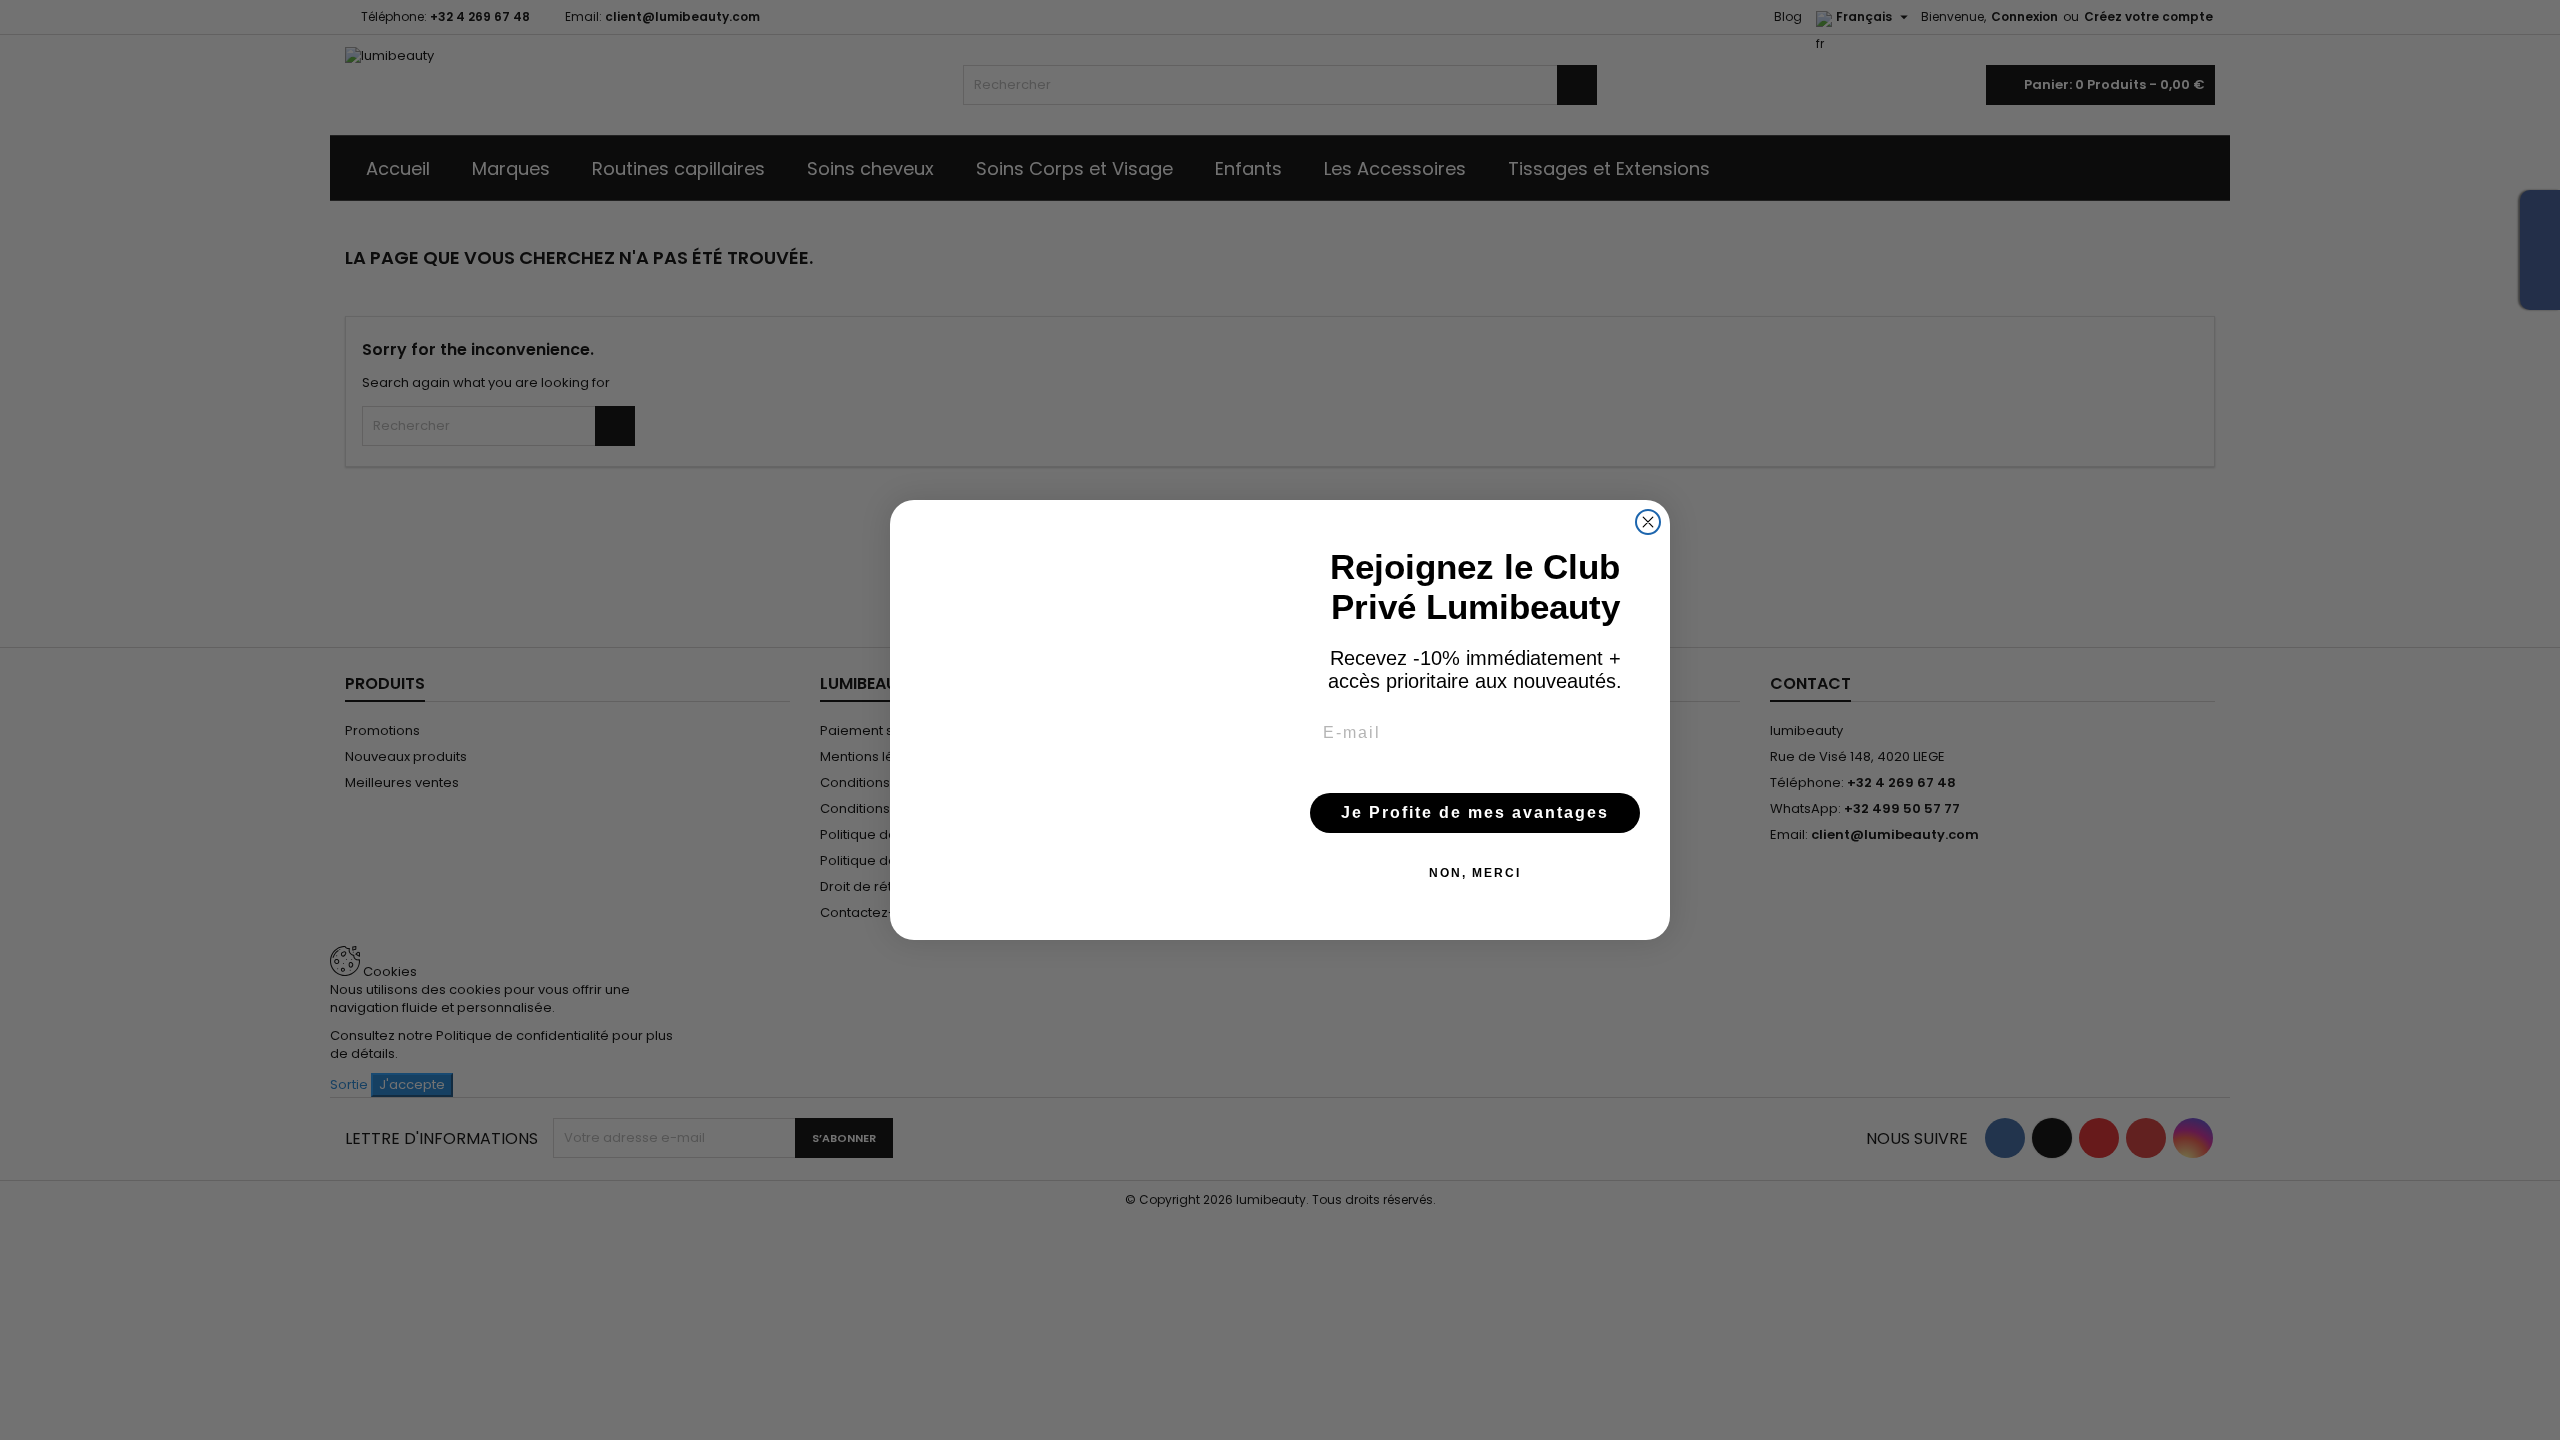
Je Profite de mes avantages (1475, 812)
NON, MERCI (1475, 873)
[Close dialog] (1648, 522)
